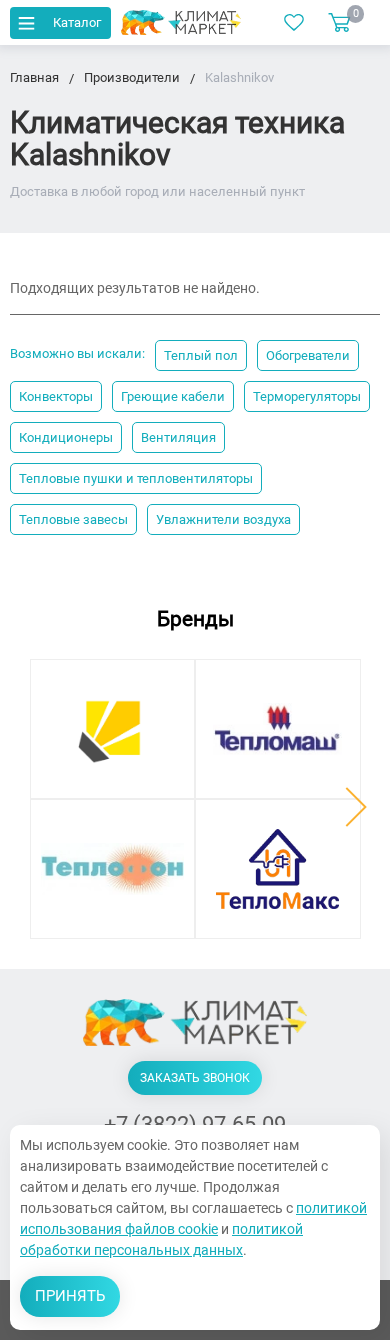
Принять (70, 1296)
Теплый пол (201, 355)
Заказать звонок (195, 1078)
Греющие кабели (173, 396)
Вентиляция (178, 437)
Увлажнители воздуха (223, 519)
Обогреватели (308, 355)
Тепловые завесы (73, 519)
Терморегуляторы (307, 396)
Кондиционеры (66, 437)
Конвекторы (56, 396)
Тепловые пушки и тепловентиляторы (136, 478)
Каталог (77, 22)
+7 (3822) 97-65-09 (195, 1124)
